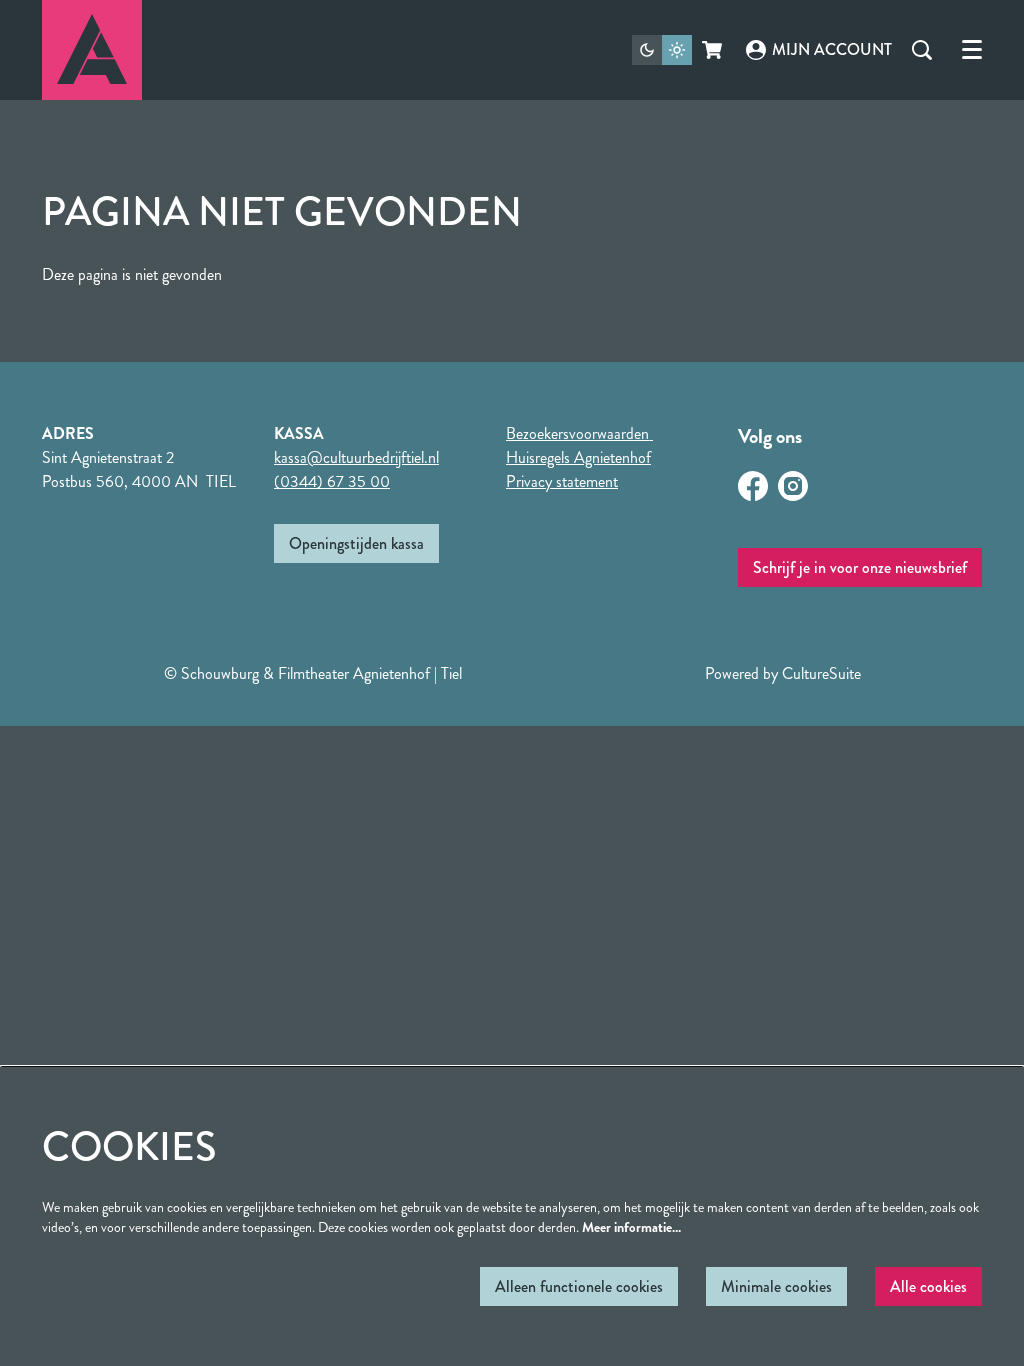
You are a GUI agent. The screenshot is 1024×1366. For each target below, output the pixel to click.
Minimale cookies (776, 1286)
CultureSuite (821, 673)
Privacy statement (562, 481)
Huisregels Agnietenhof (578, 457)
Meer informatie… (631, 1227)
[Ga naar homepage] (92, 50)
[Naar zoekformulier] (922, 50)
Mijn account (832, 49)
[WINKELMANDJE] (713, 50)
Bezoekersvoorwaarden (579, 433)
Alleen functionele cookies (579, 1286)
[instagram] (793, 486)
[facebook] (753, 486)
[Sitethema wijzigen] (662, 50)
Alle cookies (928, 1286)
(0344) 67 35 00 (332, 481)
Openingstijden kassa (356, 543)
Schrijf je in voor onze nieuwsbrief (860, 567)
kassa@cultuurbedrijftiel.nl (356, 457)
